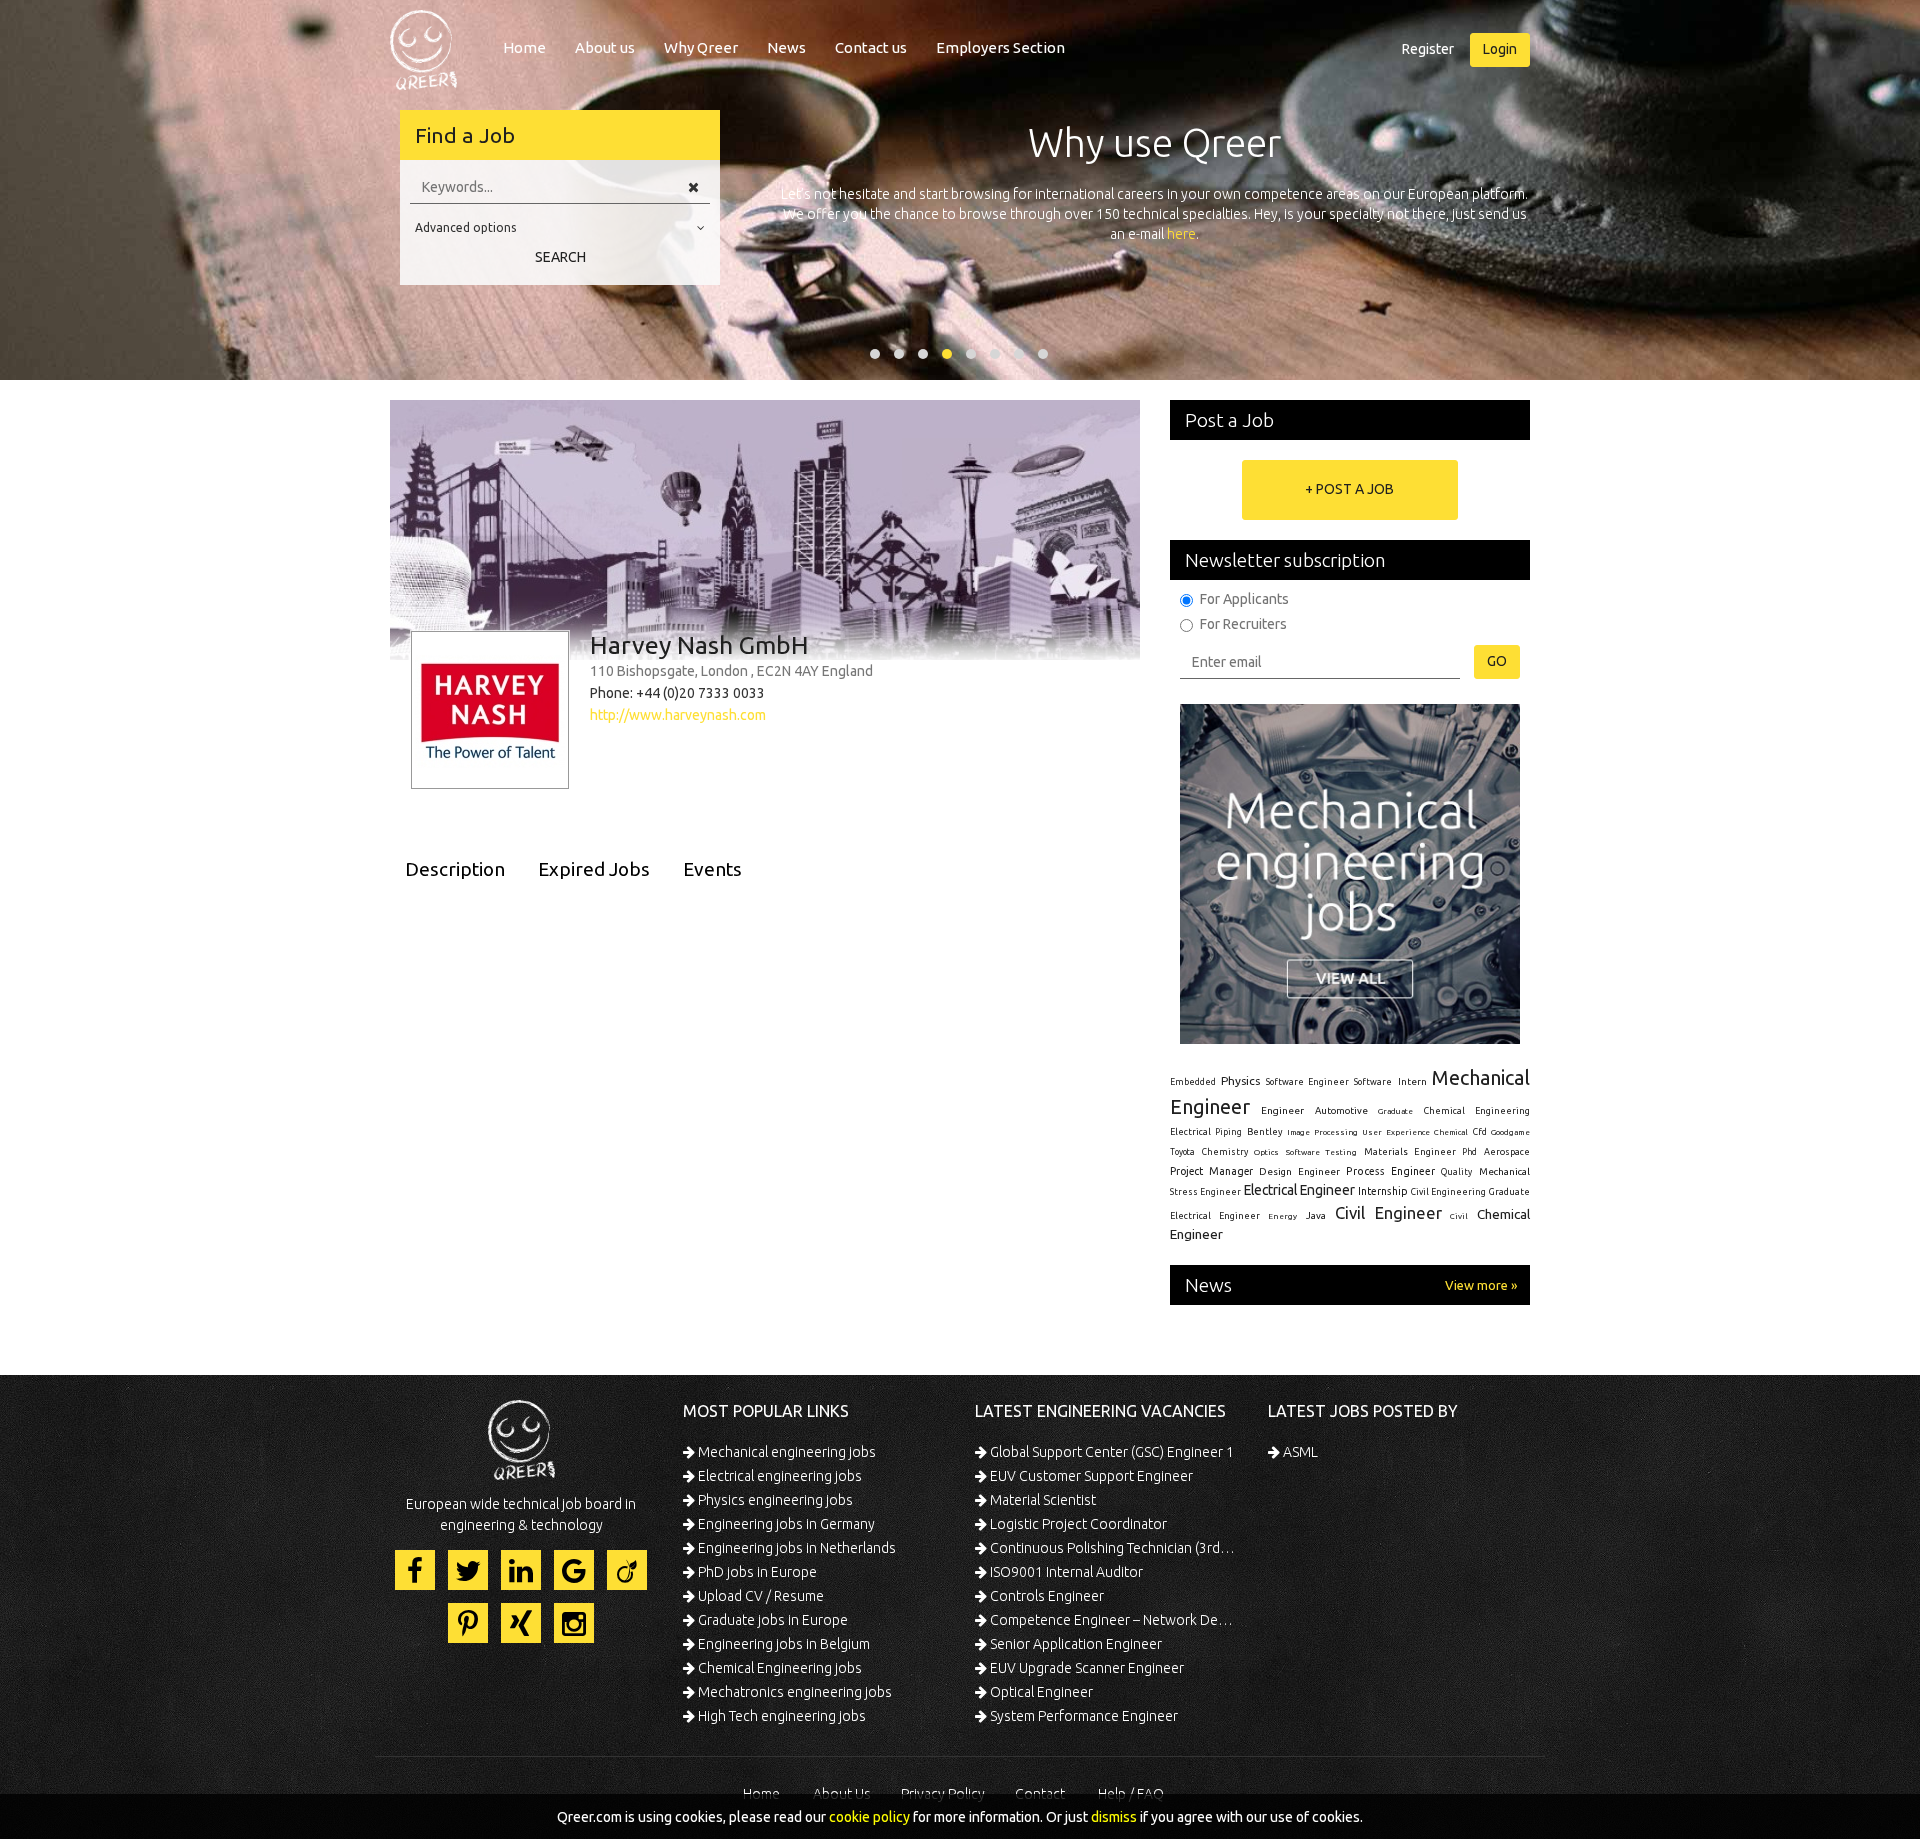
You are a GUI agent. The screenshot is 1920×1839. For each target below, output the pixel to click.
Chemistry (1225, 1152)
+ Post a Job (1349, 489)
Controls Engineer (1045, 1596)
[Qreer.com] (423, 44)
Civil (1459, 1216)
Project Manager (1211, 1171)
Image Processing (1322, 1132)
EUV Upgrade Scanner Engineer (1085, 1668)
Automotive (1341, 1110)
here (1181, 234)
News (786, 47)
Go (1497, 661)
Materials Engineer (1410, 1151)
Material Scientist (1041, 1500)
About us (605, 47)
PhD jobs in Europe (756, 1572)
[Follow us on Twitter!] (468, 1570)
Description (455, 869)
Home (524, 47)
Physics (1240, 1080)
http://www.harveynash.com (678, 715)
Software (1373, 1082)
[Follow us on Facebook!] (415, 1570)
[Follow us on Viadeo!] (627, 1570)
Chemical (1451, 1132)
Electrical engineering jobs (778, 1476)
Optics (1266, 1152)
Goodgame (1510, 1132)
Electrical (1190, 1132)
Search (560, 257)
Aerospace (1507, 1152)
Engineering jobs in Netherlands (795, 1548)
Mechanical (1504, 1171)
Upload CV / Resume (759, 1596)
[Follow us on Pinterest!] (468, 1623)
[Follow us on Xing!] (521, 1623)
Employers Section (1000, 47)
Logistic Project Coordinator (1077, 1524)
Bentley (1265, 1132)
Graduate (1395, 1111)
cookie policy (869, 1817)
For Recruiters (1243, 624)
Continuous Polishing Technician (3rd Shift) (1112, 1548)
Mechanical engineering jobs (785, 1452)
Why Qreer (701, 47)
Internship (1383, 1191)
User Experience (1395, 1132)
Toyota (1182, 1152)
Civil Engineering (1448, 1192)
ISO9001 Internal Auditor (1065, 1572)
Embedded (1193, 1082)
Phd (1469, 1152)
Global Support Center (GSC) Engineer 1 (1110, 1452)
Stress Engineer (1205, 1192)
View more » (1481, 1285)
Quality (1456, 1172)
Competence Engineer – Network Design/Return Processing (1112, 1620)
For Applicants (1244, 599)
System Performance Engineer (1082, 1716)
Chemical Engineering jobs (778, 1668)
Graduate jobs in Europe (771, 1620)
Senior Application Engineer (1074, 1644)
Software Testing (1322, 1152)
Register (1428, 49)
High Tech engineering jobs (780, 1716)
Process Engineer (1390, 1171)
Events (712, 869)
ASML (1299, 1452)
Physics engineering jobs (774, 1500)
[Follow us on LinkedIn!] (521, 1570)
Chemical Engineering (1477, 1111)
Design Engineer (1299, 1171)
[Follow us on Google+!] (574, 1570)
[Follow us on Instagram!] (574, 1623)
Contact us (871, 47)
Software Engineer (1307, 1082)
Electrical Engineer (1299, 1190)
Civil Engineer (1388, 1212)
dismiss (1114, 1817)
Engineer (1282, 1110)
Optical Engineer (1040, 1692)
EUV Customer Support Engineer (1090, 1476)
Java (1316, 1215)
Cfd (1480, 1132)
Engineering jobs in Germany (785, 1524)
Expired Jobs (594, 869)
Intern (1412, 1081)
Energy (1282, 1216)
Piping (1228, 1132)
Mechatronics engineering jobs (793, 1692)
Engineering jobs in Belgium (782, 1644)
